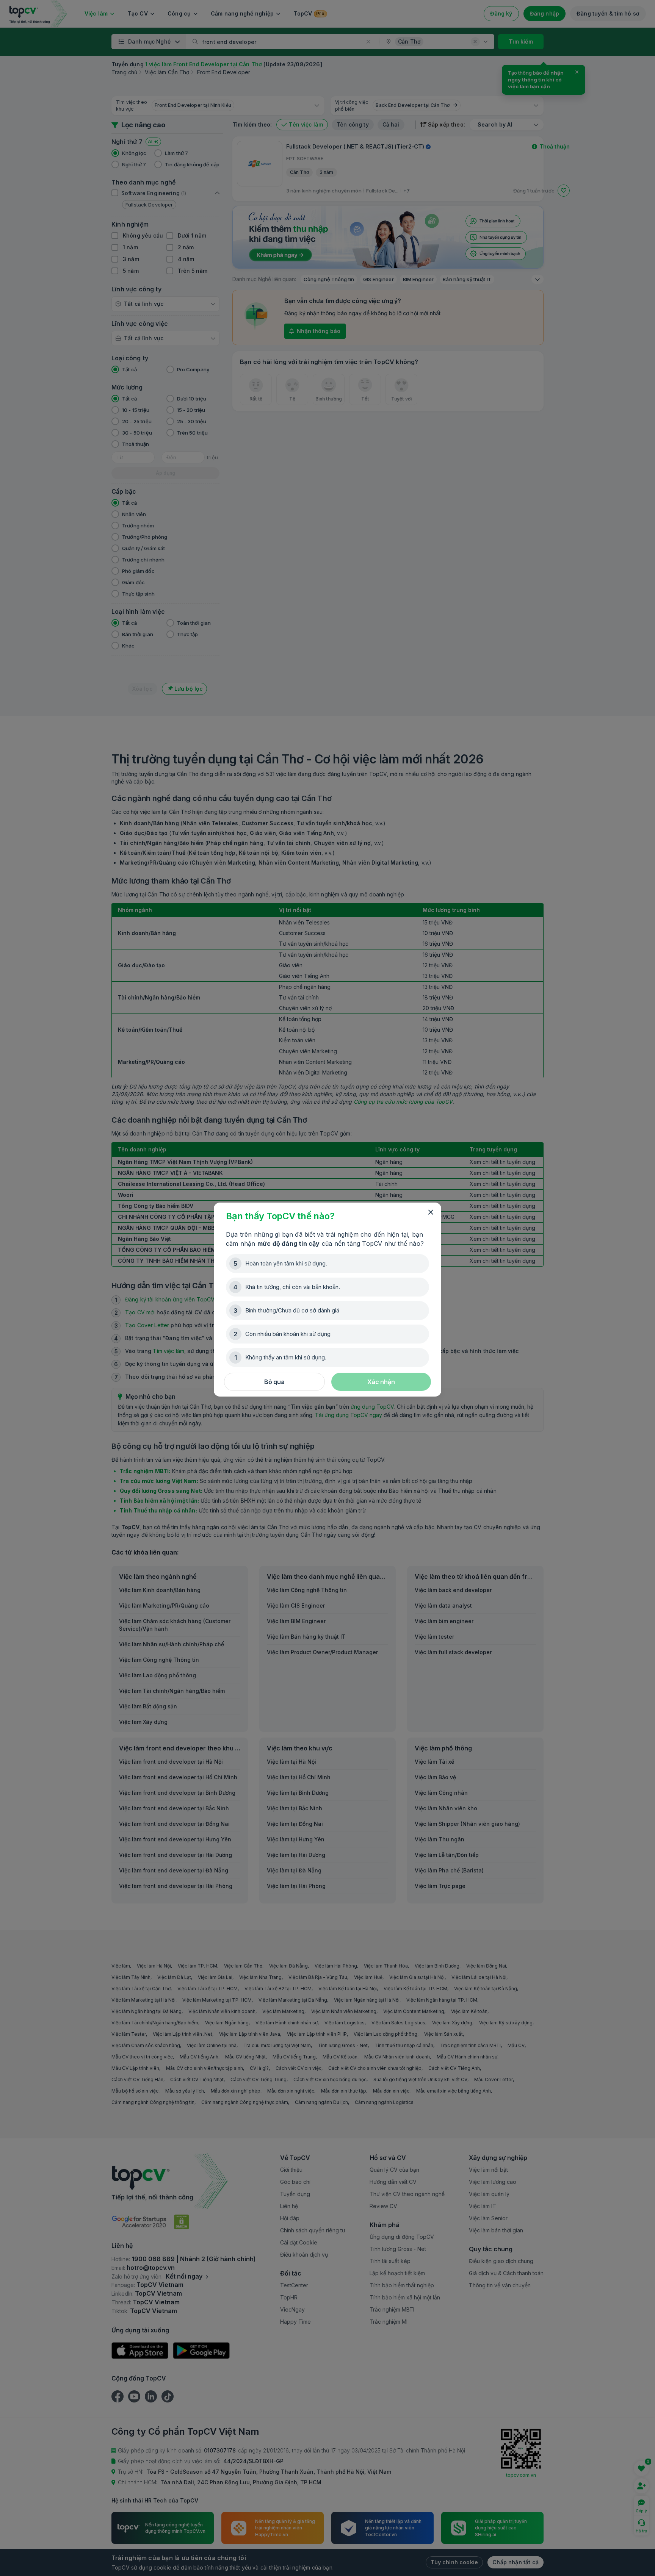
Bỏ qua (274, 1382)
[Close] (431, 1212)
